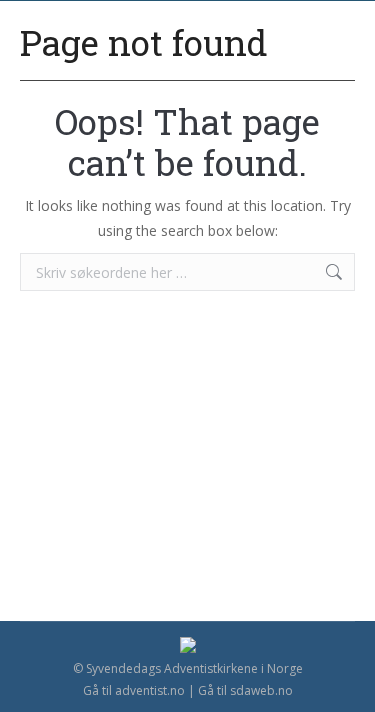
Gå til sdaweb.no (245, 690)
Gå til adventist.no (134, 690)
